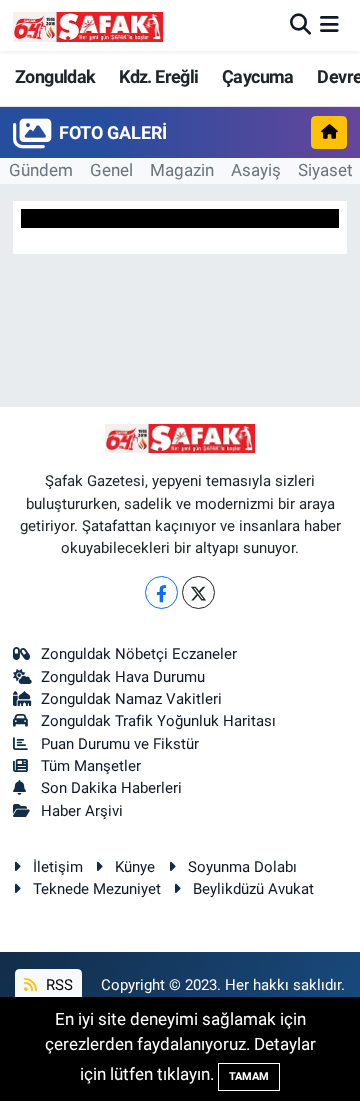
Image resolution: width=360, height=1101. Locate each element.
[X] (198, 592)
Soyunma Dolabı (242, 867)
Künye (135, 867)
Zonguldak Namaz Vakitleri (131, 699)
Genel (111, 170)
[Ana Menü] (329, 25)
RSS (57, 985)
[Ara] (300, 25)
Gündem (41, 170)
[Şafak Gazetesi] (88, 25)
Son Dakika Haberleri (111, 788)
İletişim (58, 867)
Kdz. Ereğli (158, 76)
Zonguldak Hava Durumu (123, 677)
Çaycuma (258, 76)
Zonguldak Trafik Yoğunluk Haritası (158, 721)
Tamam (249, 1076)
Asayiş (256, 170)
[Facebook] (161, 592)
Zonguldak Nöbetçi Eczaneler (139, 654)
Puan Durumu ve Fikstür (120, 744)
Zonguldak (55, 76)
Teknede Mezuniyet (97, 889)
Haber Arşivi (82, 811)
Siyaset (325, 170)
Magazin (182, 170)
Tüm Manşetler (91, 766)
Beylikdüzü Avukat (253, 889)
